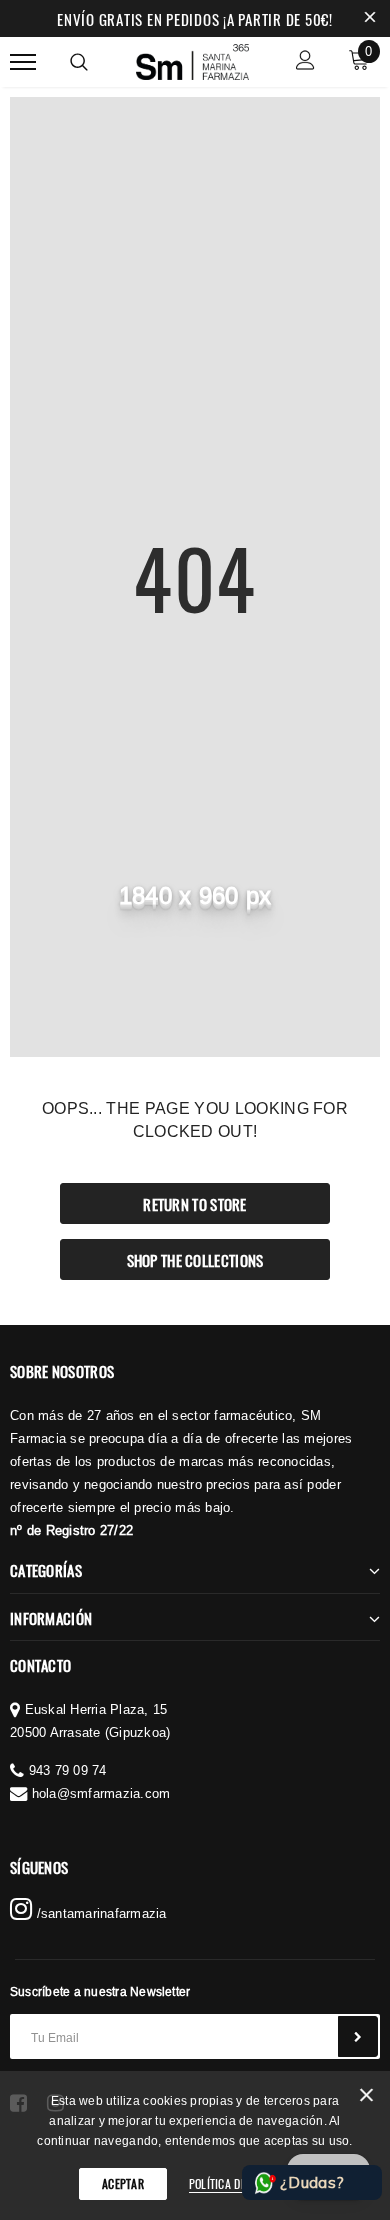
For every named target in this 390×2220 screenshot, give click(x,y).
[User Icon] (305, 62)
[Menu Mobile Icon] (23, 62)
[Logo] (193, 59)
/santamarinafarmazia (99, 1913)
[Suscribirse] (358, 2036)
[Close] (366, 2098)
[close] (370, 19)
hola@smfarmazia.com (101, 1793)
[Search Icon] (79, 62)
